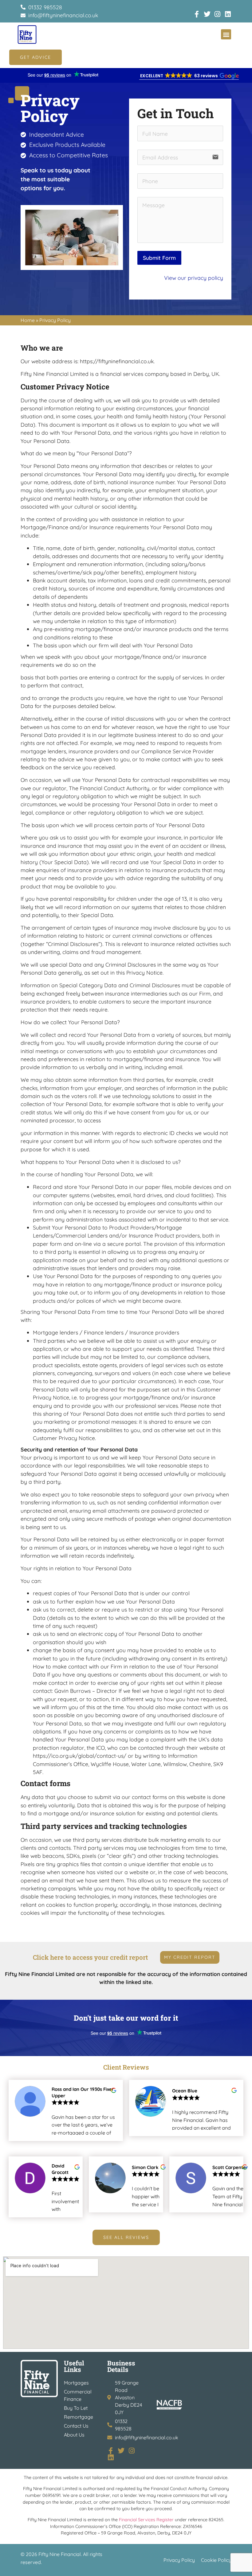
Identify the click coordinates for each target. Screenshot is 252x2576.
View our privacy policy (194, 278)
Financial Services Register (146, 2520)
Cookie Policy (216, 2560)
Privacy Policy (179, 2560)
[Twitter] (207, 14)
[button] (226, 34)
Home (28, 320)
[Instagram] (218, 14)
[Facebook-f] (197, 14)
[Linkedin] (228, 14)
